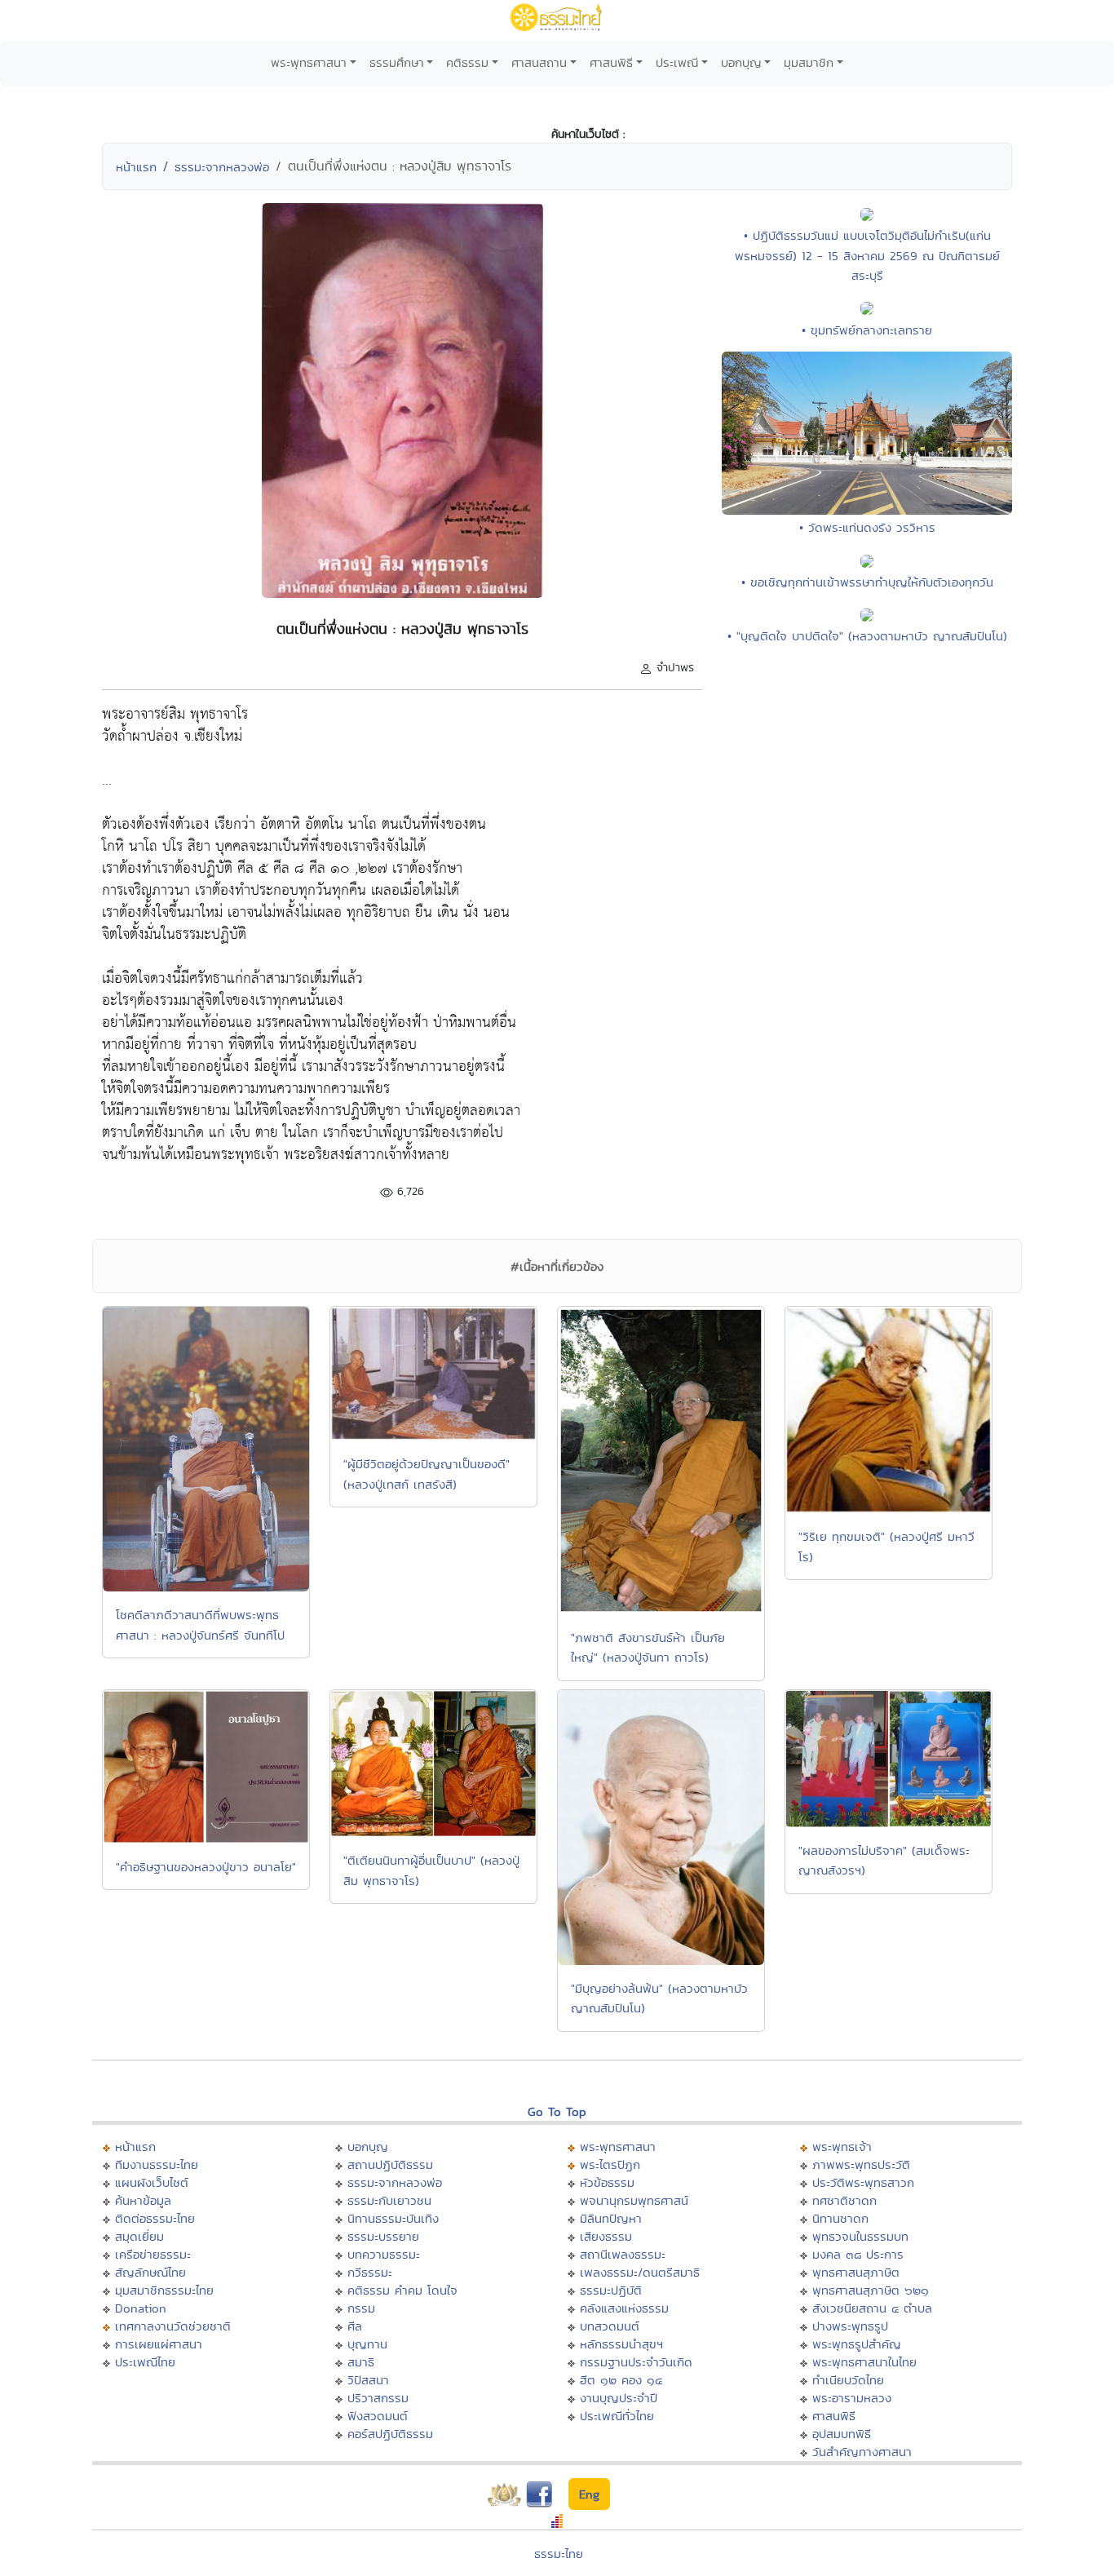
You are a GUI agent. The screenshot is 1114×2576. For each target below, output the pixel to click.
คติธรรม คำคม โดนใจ (402, 2290)
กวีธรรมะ (370, 2272)
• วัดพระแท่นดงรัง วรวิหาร (867, 527)
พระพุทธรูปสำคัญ (857, 2344)
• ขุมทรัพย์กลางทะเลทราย (867, 330)
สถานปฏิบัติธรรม (390, 2164)
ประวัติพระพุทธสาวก (863, 2182)
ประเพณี (677, 62)
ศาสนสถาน (539, 62)
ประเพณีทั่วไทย (617, 2416)
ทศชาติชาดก (844, 2200)
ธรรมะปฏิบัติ (611, 2290)
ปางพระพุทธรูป (850, 2326)
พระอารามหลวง (852, 2398)
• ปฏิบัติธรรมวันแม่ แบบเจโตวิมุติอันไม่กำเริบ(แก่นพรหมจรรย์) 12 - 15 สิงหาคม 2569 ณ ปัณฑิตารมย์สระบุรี (867, 255)
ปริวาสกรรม (378, 2398)
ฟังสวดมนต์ (378, 2416)
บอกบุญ (741, 62)
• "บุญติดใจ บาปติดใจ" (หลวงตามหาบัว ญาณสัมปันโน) (867, 636)
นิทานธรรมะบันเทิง (393, 2218)
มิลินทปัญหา (611, 2218)
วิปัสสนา (368, 2380)
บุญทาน (367, 2344)
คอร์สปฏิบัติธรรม (390, 2434)
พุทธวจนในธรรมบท (860, 2236)
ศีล (355, 2326)
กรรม (361, 2308)
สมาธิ (361, 2362)
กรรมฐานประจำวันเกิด (636, 2362)
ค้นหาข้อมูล (143, 2200)
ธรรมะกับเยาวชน (389, 2200)
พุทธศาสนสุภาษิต (856, 2272)
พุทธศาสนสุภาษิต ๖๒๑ (871, 2290)
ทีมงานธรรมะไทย (157, 2164)
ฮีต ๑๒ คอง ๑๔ (621, 2380)
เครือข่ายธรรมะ (153, 2254)
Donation (141, 2308)
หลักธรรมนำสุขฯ (621, 2344)
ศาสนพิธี (611, 62)
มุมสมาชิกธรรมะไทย (164, 2290)
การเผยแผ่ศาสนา (159, 2344)
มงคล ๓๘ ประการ (858, 2254)
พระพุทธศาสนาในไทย (864, 2362)
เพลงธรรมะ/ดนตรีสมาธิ (640, 2272)
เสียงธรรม (606, 2236)
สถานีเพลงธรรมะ (623, 2254)
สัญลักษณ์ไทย (150, 2272)
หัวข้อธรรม (607, 2182)
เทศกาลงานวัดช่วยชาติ (173, 2326)
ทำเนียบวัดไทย (848, 2380)
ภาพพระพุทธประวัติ (861, 2164)
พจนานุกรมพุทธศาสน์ (634, 2200)
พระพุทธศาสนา (309, 62)
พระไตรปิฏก (610, 2164)
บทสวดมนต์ (610, 2326)
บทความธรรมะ (384, 2254)
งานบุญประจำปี (619, 2398)
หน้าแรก (136, 167)
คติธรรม (467, 62)
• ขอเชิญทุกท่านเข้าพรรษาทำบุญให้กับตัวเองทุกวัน (867, 582)
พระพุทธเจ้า (842, 2147)
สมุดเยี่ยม (139, 2236)
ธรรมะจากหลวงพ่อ (222, 167)
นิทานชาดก (840, 2218)
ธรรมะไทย (559, 2554)
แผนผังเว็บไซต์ (152, 2182)
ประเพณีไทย (145, 2362)
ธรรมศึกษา (397, 62)
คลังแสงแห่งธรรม (624, 2308)
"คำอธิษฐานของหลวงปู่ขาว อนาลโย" (206, 1867)
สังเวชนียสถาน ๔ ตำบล (872, 2308)
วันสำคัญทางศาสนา (862, 2452)
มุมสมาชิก (809, 62)
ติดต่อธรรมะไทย (155, 2218)
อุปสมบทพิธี (842, 2434)
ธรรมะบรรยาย (383, 2236)
